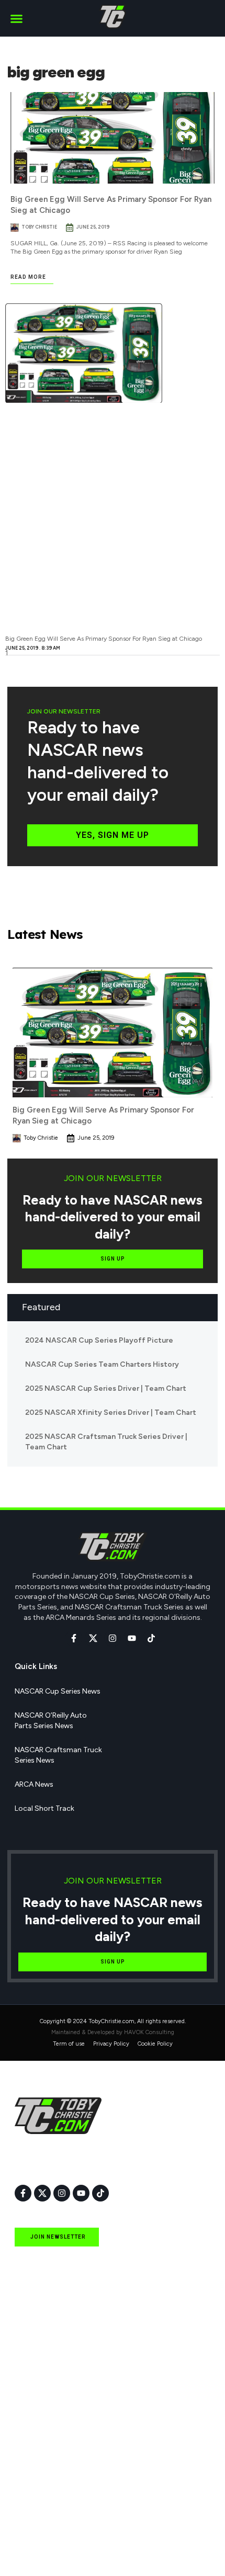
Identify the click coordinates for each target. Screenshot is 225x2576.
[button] (17, 18)
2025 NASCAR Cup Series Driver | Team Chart (106, 1388)
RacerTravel (34, 2525)
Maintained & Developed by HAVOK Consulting (113, 2032)
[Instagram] (113, 1638)
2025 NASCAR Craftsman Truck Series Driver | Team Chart (106, 1442)
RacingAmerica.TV (46, 2477)
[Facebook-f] (74, 1638)
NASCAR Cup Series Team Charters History (102, 1364)
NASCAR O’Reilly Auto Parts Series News (51, 1721)
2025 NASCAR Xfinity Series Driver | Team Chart (111, 1412)
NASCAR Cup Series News (58, 1691)
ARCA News (34, 1784)
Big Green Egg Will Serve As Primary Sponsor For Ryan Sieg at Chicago (104, 639)
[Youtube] (132, 1638)
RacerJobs (32, 2501)
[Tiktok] (151, 1638)
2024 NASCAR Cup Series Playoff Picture (99, 1340)
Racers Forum (38, 2549)
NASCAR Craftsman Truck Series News (58, 1755)
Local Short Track (44, 1808)
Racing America (41, 2453)
